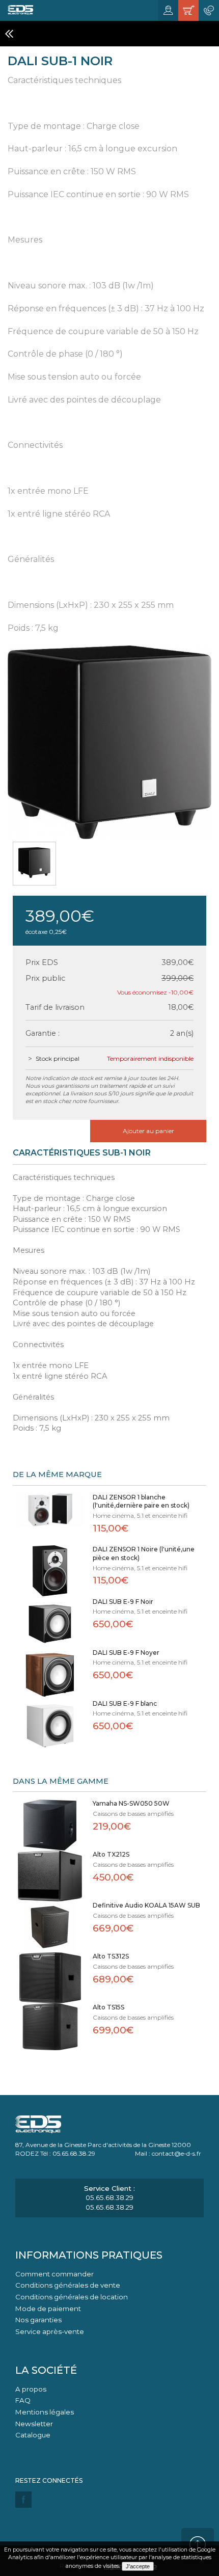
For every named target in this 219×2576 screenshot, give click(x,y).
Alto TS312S (111, 1956)
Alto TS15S (108, 2007)
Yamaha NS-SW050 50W (131, 1803)
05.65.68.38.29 (109, 2197)
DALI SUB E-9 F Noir (123, 1602)
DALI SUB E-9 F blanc (125, 1703)
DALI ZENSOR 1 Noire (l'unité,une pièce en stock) (144, 1553)
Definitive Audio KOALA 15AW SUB (146, 1905)
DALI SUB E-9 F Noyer (126, 1653)
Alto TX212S (111, 1854)
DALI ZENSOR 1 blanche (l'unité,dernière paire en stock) (141, 1501)
